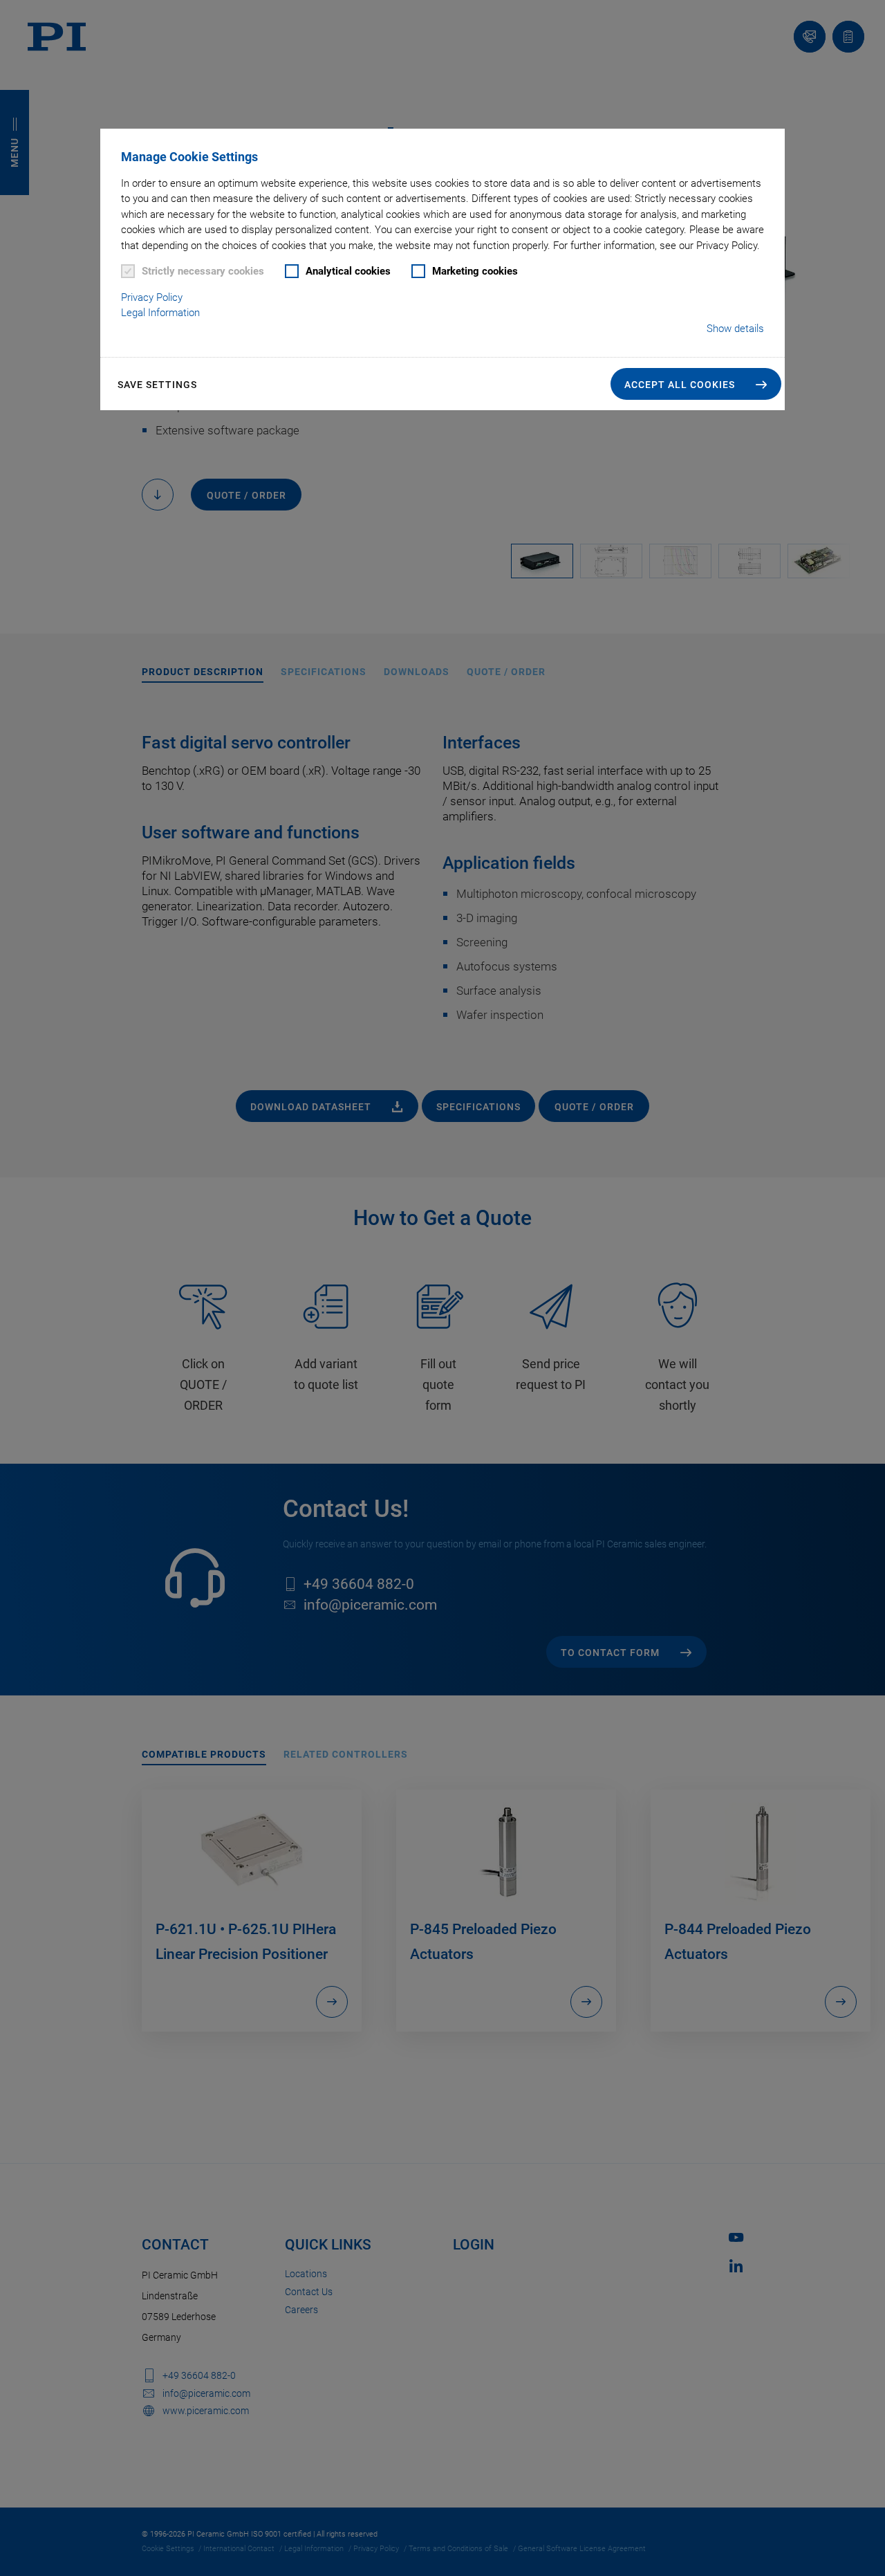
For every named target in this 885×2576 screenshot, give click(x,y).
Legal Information (160, 313)
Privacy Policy (152, 297)
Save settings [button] (157, 385)
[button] (696, 384)
